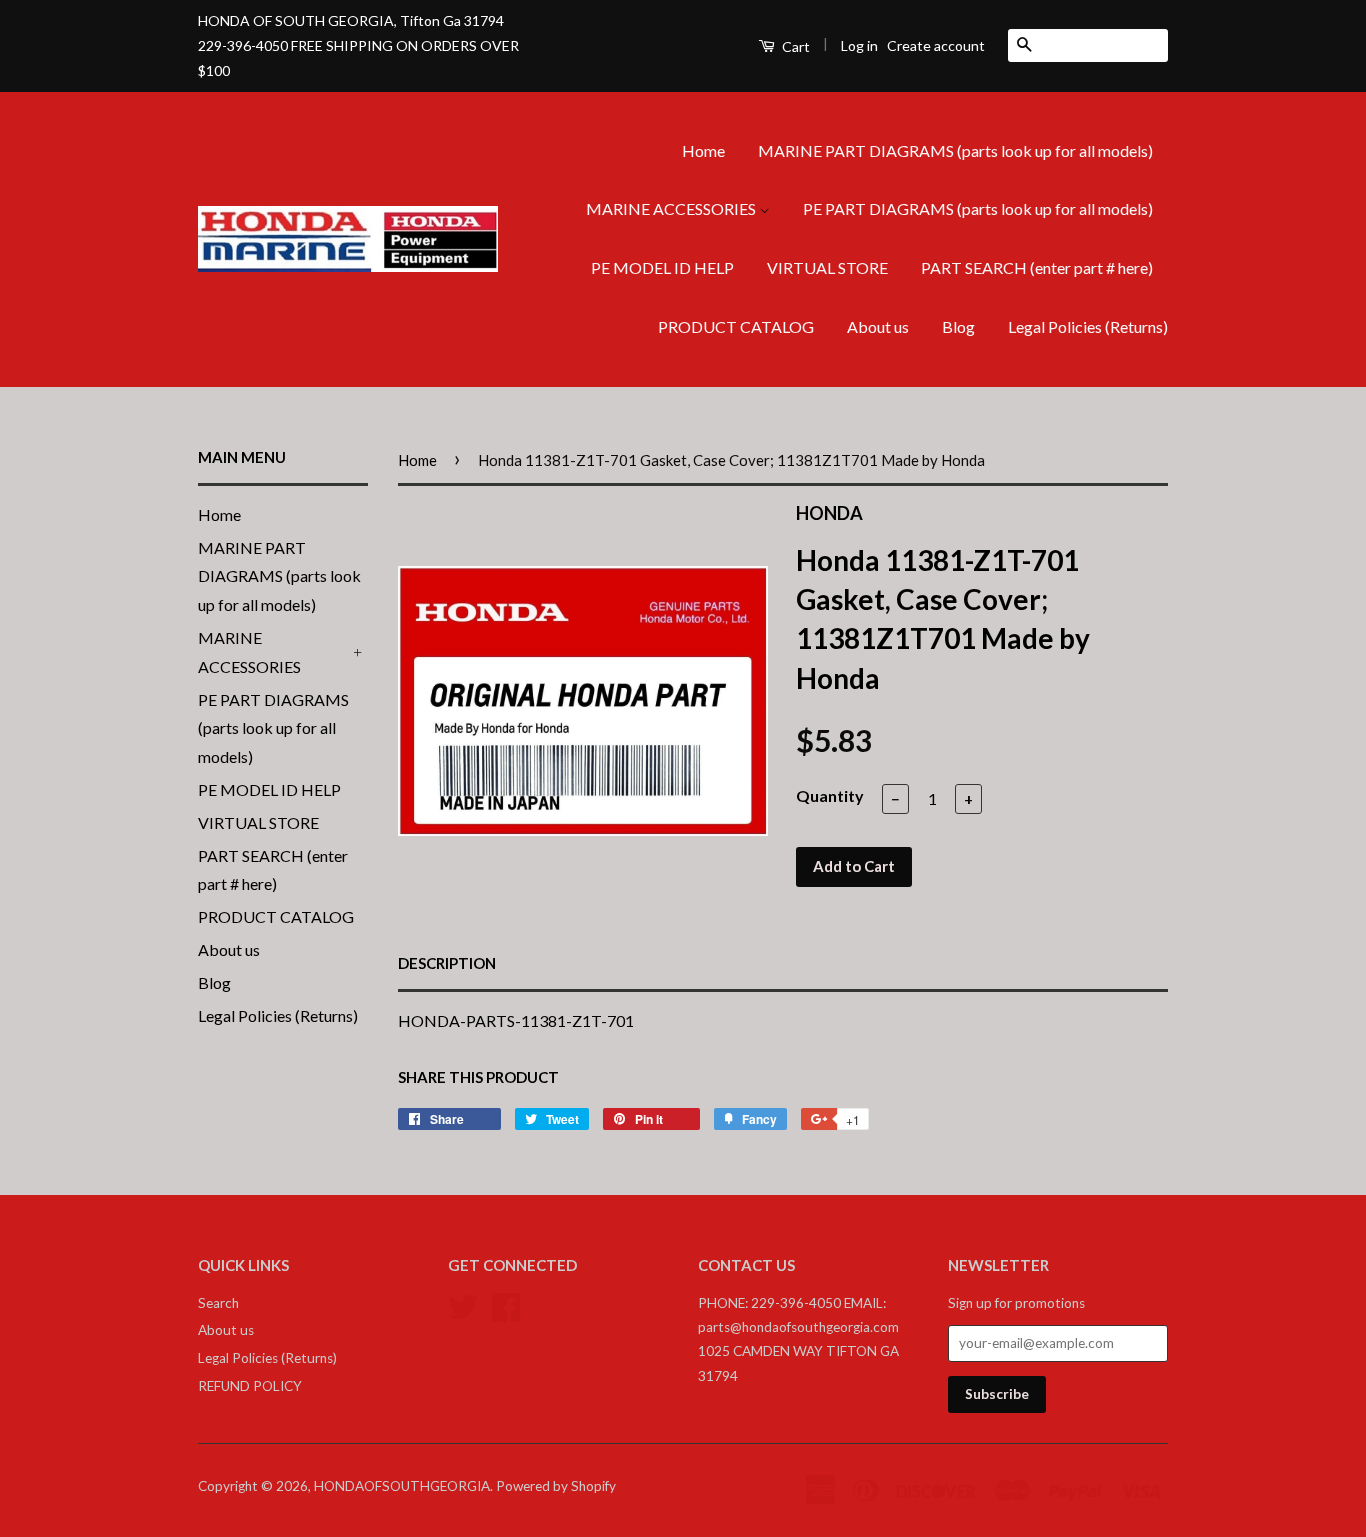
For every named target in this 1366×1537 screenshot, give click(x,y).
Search (218, 1303)
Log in (859, 45)
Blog (958, 326)
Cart (794, 46)
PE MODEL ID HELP (662, 267)
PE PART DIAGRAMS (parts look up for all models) (978, 208)
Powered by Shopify (556, 1486)
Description (447, 963)
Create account (936, 45)
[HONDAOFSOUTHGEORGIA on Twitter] (463, 1304)
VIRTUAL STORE (827, 267)
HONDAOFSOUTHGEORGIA (402, 1486)
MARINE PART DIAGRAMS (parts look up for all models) (955, 150)
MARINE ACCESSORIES (672, 208)
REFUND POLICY (250, 1386)
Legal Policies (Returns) (1088, 326)
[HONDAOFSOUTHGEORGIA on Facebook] (506, 1304)
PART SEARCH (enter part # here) (1037, 267)
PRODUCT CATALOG (736, 326)
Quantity (830, 795)
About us (878, 326)
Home (703, 150)
